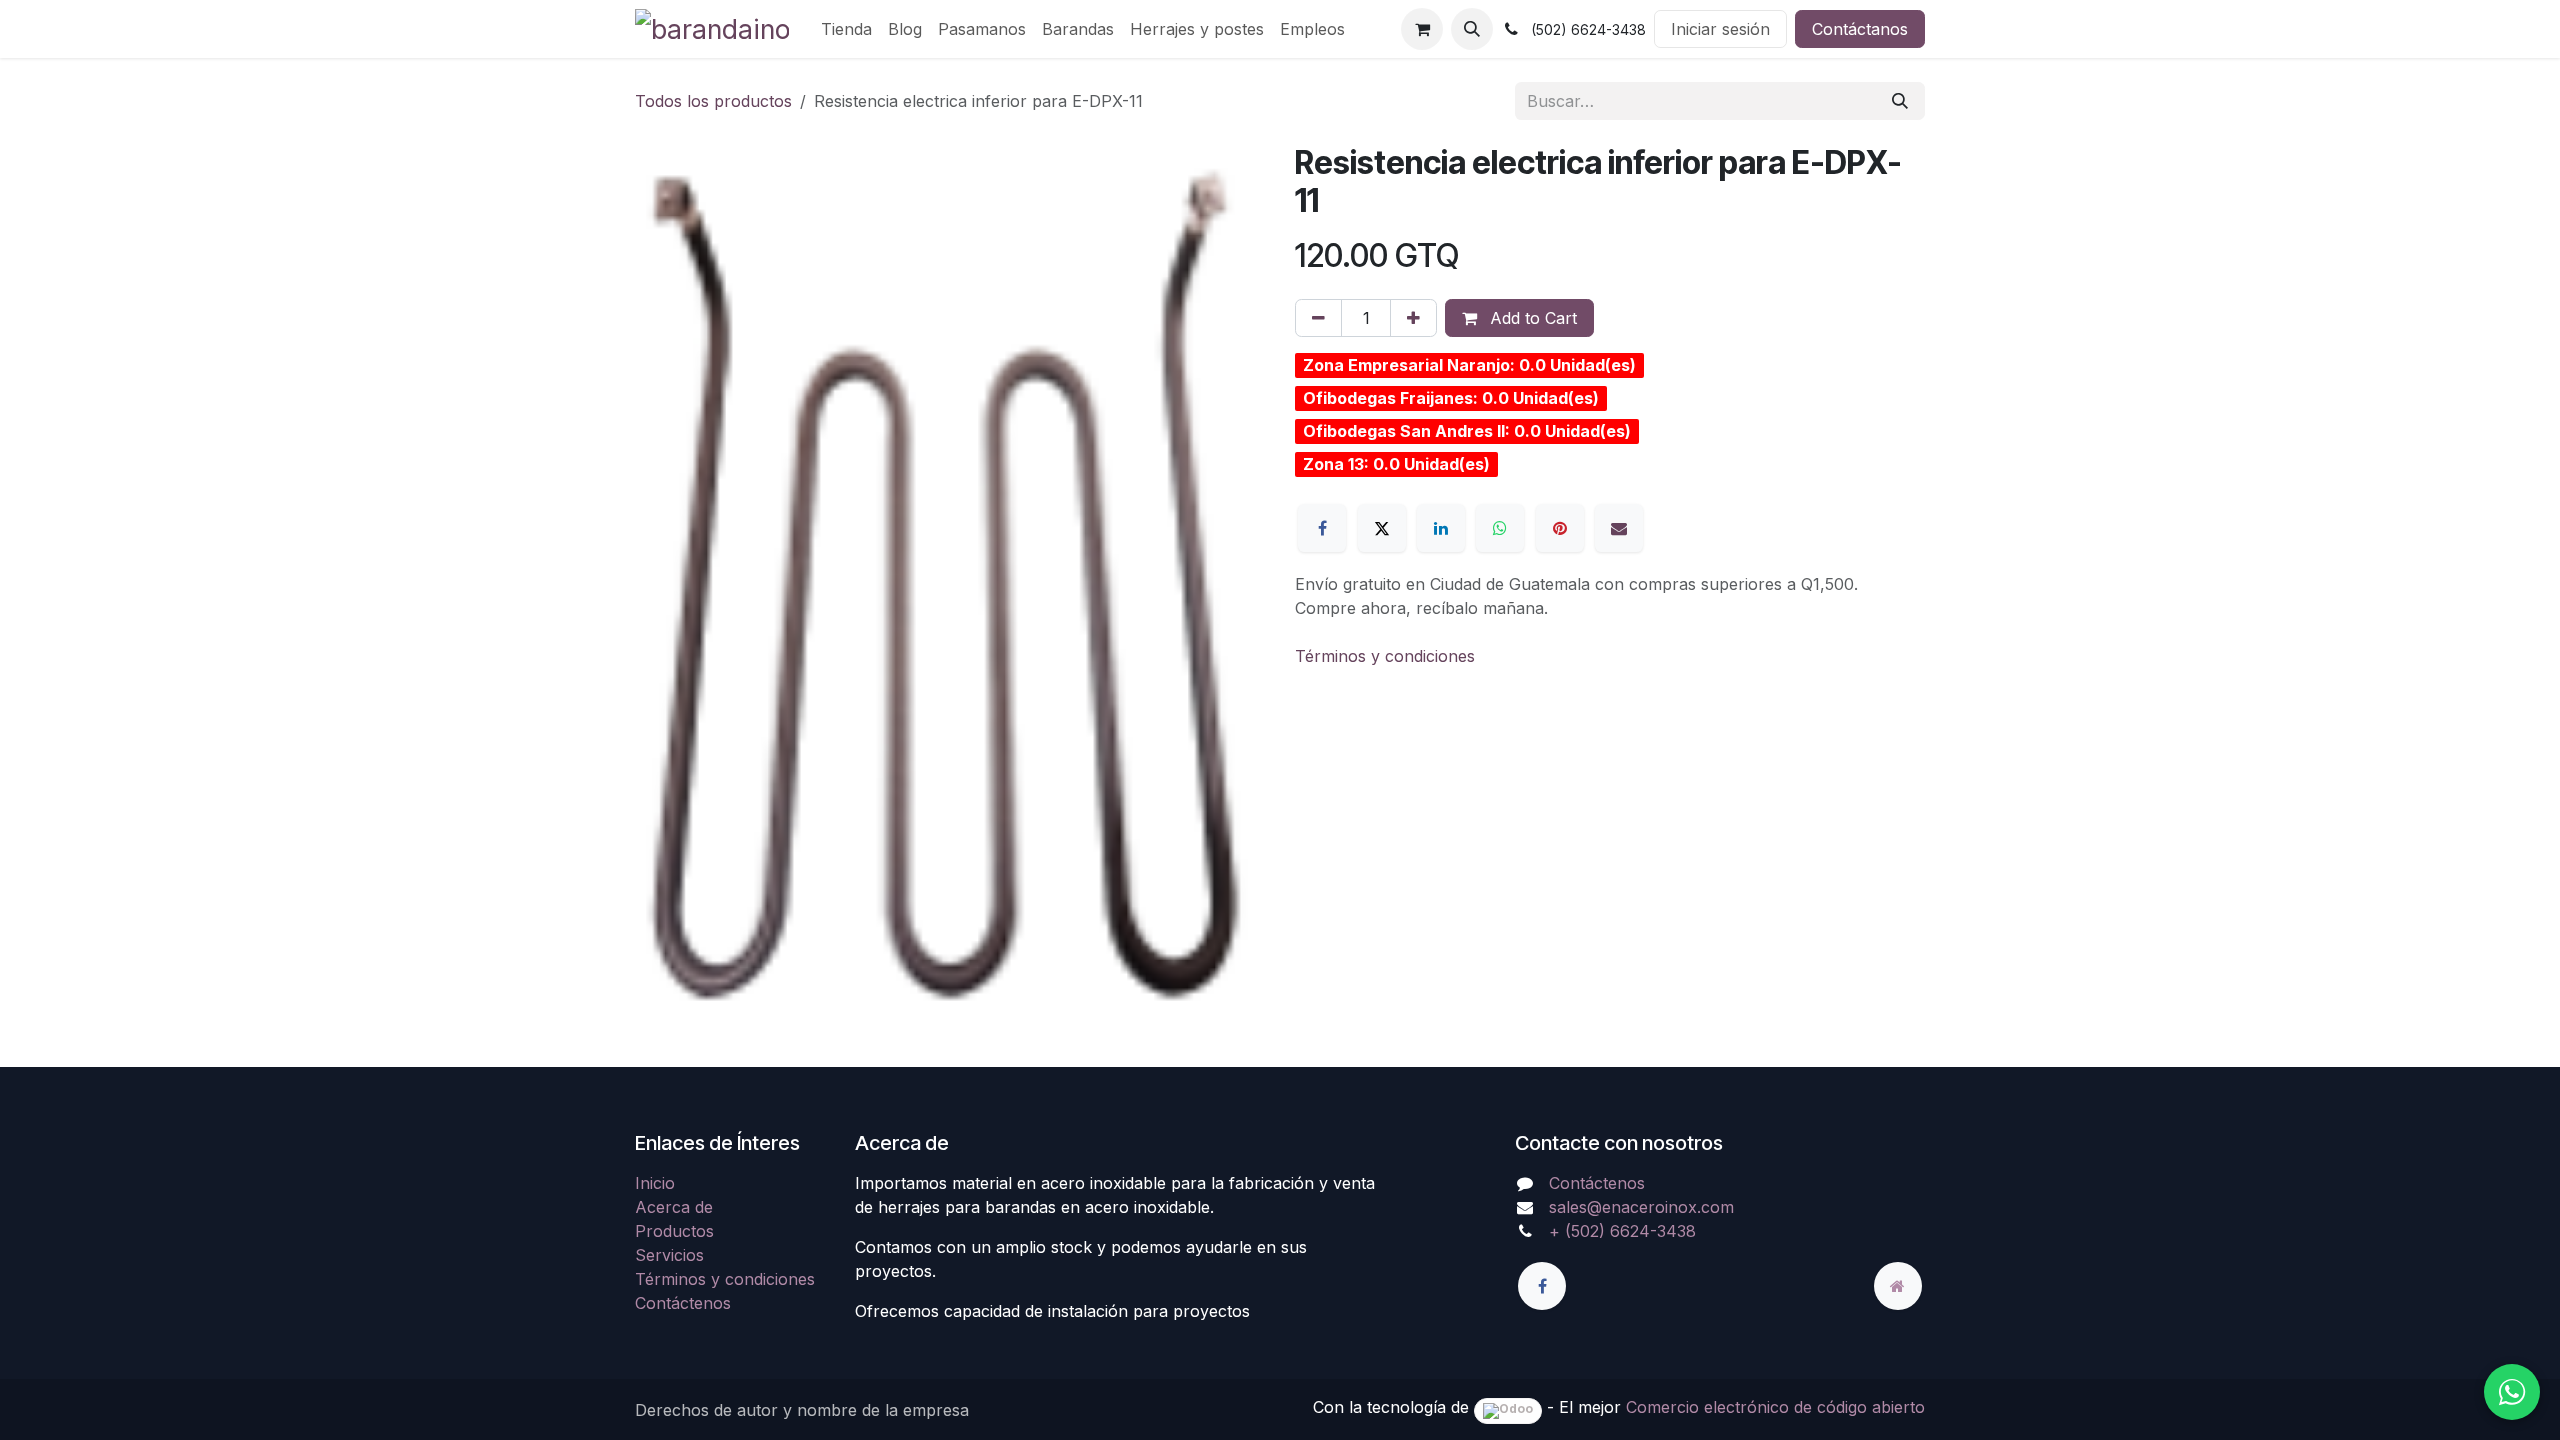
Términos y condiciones (1385, 656)
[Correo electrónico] (1619, 528)
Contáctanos (1860, 29)
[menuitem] (846, 29)
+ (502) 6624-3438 (1622, 1231)
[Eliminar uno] (1318, 318)
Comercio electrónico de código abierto (1775, 1407)
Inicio (655, 1183)
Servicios (669, 1255)
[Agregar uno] (1413, 318)
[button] (1472, 29)
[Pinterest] (1560, 528)
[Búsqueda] (1900, 101)
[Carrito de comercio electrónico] (1422, 29)
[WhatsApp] (1500, 528)
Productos (674, 1231)
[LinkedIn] (1441, 528)
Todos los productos (713, 101)
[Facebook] (1322, 528)
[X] (1382, 528)
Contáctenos (683, 1303)
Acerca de (674, 1207)
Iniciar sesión (1720, 29)
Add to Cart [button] (1531, 318)
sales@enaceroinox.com (1641, 1207)
